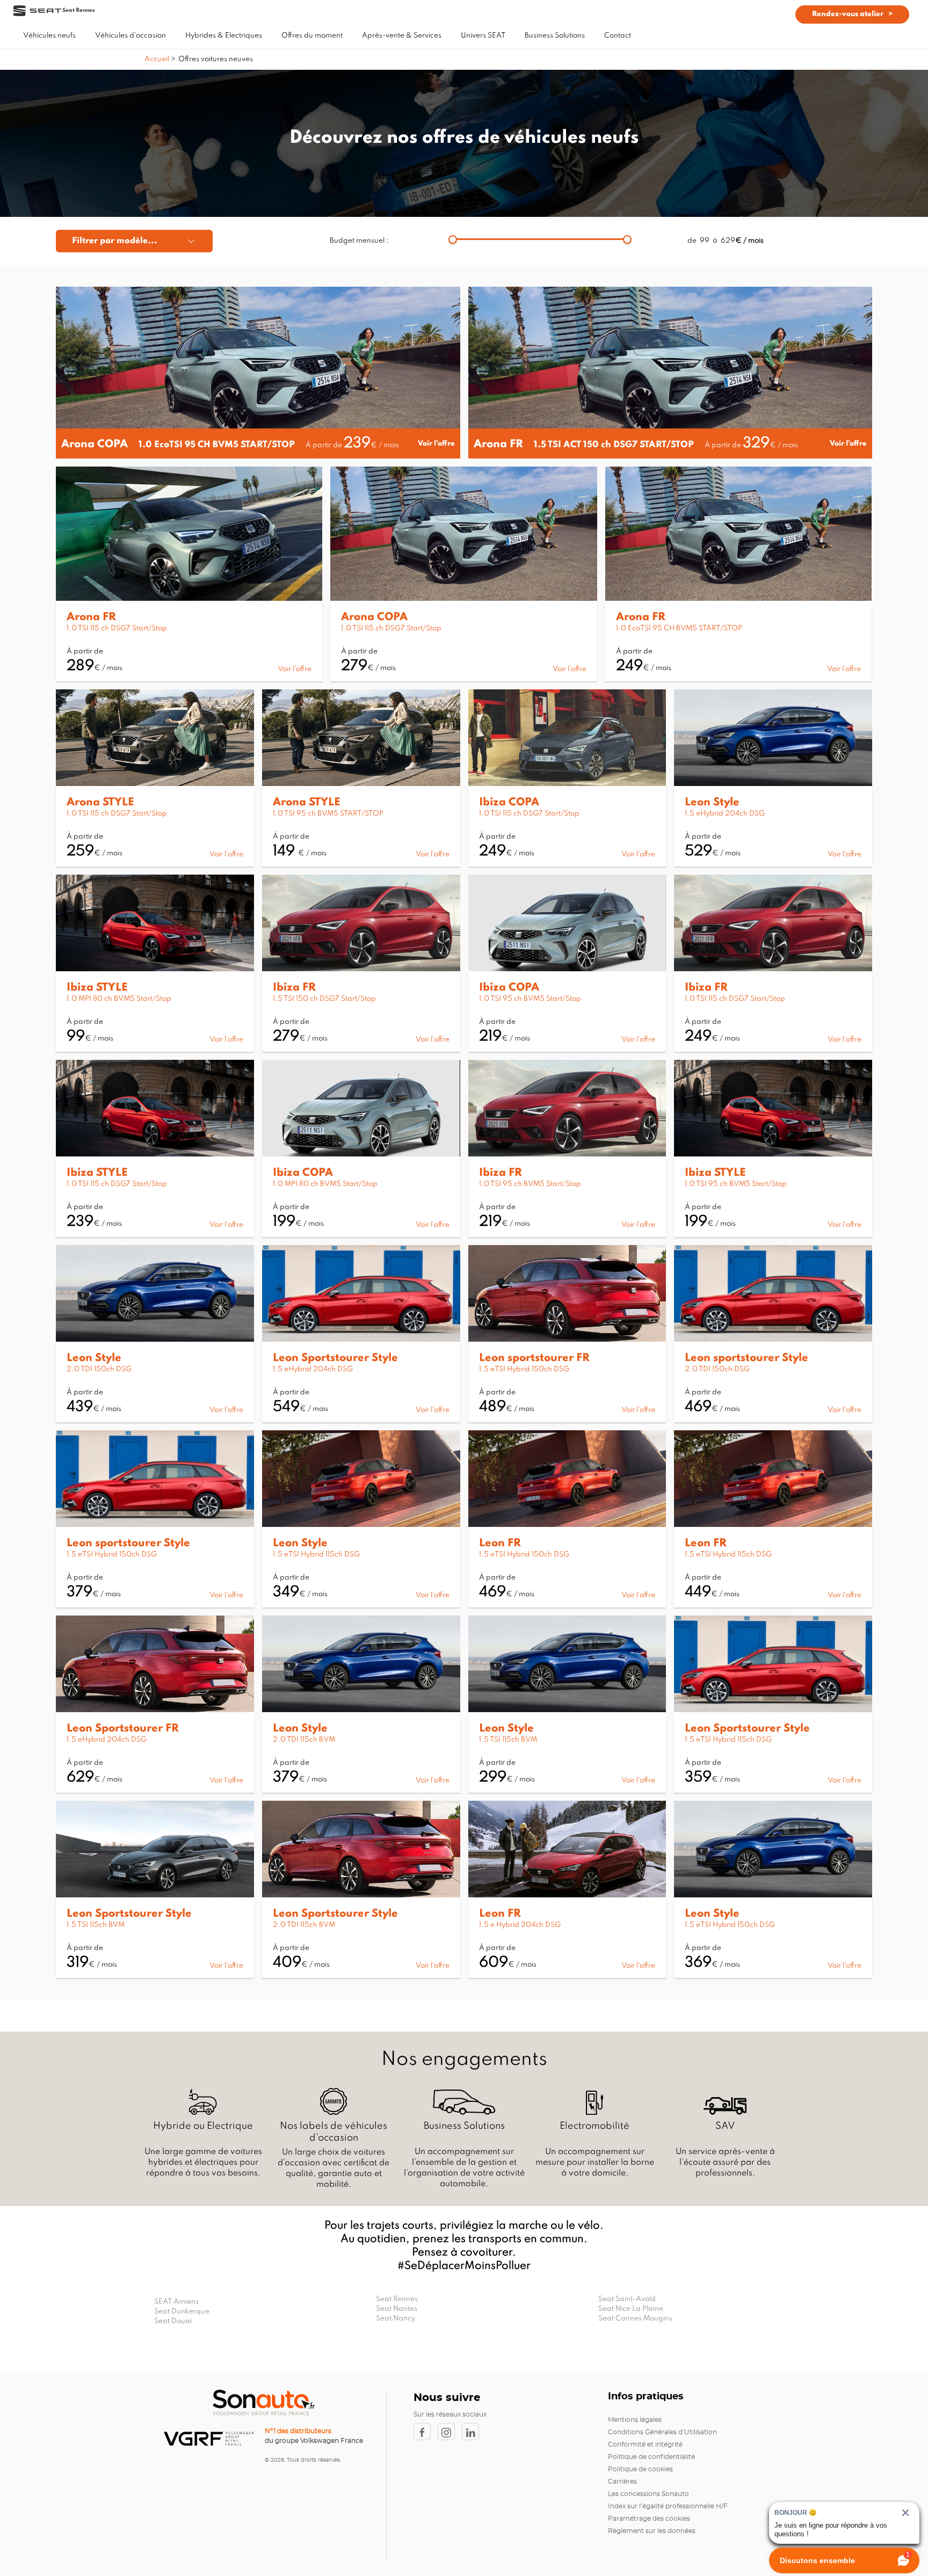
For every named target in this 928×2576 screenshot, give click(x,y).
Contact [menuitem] (618, 36)
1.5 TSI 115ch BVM (508, 1740)
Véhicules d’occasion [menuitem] (130, 36)
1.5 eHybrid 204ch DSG (725, 814)
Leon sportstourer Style (746, 1358)
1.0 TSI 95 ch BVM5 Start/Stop (530, 999)
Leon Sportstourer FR (123, 1729)
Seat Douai (173, 2321)
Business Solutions (464, 2126)
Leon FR (500, 1544)
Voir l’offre (436, 444)
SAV (725, 2126)
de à (726, 241)
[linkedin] (473, 2432)
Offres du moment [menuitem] (312, 36)
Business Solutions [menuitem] (555, 36)
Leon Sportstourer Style (335, 1358)
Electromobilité (595, 2126)
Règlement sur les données (652, 2531)
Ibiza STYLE (97, 988)
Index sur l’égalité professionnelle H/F (668, 2506)
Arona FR (498, 445)
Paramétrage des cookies (649, 2519)
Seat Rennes (397, 2299)
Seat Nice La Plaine (631, 2309)
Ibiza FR (294, 988)
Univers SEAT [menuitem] (483, 36)
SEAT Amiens (176, 2302)
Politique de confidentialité (651, 2457)
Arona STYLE (100, 803)
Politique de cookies (640, 2469)
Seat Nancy (396, 2319)
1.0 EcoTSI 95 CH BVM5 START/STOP (217, 445)
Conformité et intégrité (645, 2444)
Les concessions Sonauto (648, 2494)
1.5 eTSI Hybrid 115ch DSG (316, 1555)
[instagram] (450, 2432)
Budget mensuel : (359, 241)
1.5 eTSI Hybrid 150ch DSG (524, 1369)
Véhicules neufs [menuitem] (49, 36)
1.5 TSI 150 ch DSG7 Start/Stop (324, 999)
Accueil (158, 59)
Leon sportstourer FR (534, 1358)
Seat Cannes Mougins (635, 2319)
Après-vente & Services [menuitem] (402, 36)
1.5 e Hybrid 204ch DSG (520, 1925)
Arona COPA (95, 445)
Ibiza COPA (509, 803)
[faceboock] (426, 2432)
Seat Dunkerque (182, 2312)
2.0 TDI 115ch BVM (304, 1740)
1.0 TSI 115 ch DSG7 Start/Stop (117, 628)
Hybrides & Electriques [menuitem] (224, 36)
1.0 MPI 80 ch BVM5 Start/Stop (119, 999)
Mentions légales (635, 2420)
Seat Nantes (397, 2309)
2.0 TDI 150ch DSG (99, 1369)
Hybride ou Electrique (203, 2126)
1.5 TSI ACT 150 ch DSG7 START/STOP (614, 445)
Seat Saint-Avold (627, 2299)
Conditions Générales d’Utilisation (662, 2432)
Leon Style (712, 803)
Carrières (622, 2482)
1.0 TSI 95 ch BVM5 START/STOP (328, 814)
